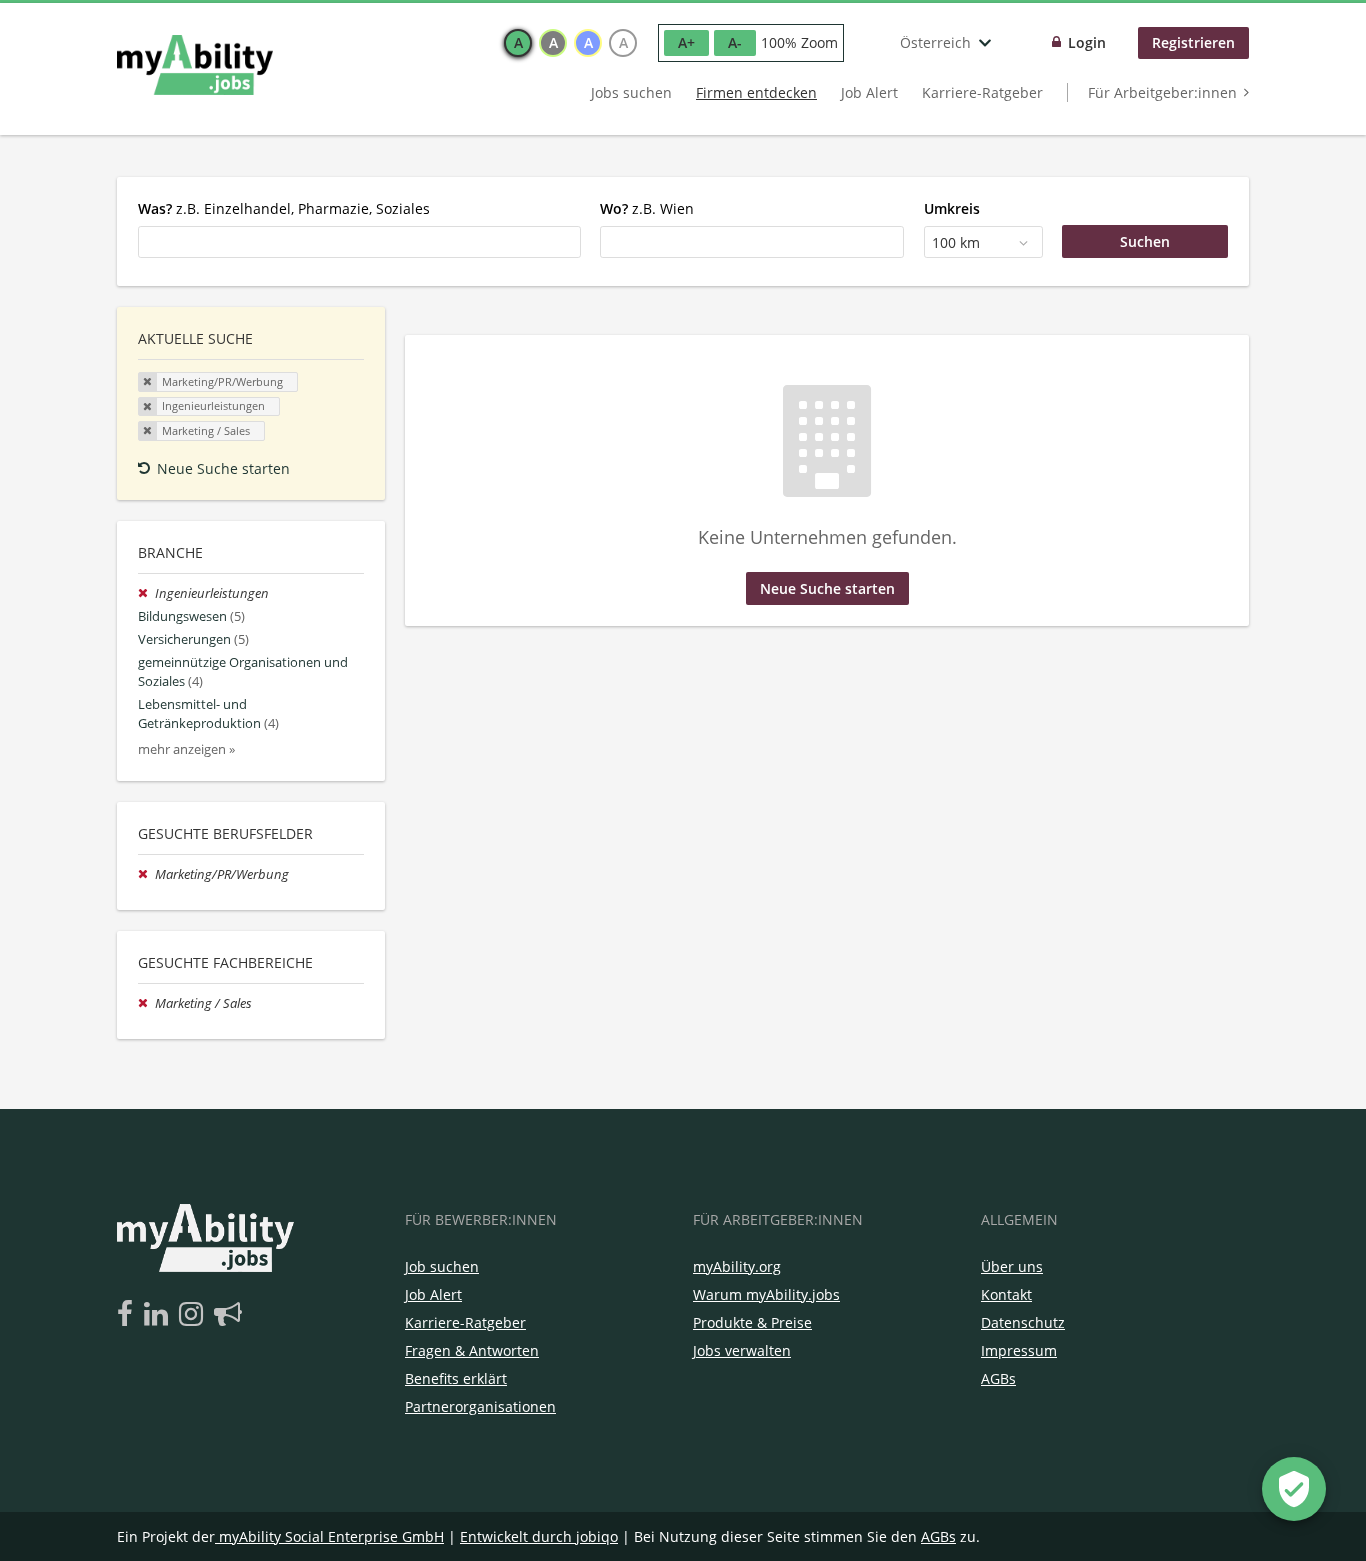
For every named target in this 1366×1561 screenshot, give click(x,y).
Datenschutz (1023, 1322)
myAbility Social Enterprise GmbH (331, 1536)
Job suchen (442, 1266)
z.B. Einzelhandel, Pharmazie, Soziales (284, 208)
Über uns (1012, 1266)
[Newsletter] (228, 1315)
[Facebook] (128, 1315)
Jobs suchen (631, 92)
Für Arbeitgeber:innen (1162, 92)
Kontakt (1006, 1294)
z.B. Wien (647, 208)
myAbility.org (737, 1266)
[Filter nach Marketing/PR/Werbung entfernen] (146, 874)
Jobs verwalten (742, 1350)
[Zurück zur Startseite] (195, 65)
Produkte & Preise (752, 1322)
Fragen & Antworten (472, 1350)
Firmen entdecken (756, 92)
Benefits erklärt (456, 1378)
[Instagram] (194, 1315)
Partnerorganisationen (480, 1406)
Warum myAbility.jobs (766, 1294)
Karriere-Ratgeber (982, 92)
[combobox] (359, 242)
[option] (518, 43)
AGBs (998, 1378)
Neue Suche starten (223, 468)
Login (1087, 42)
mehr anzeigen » (186, 749)
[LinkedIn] (159, 1315)
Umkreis (952, 208)
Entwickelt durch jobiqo (539, 1536)
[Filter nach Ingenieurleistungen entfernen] (146, 593)
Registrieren (1193, 42)
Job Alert (869, 92)
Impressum (1019, 1350)
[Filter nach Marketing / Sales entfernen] (146, 1003)
